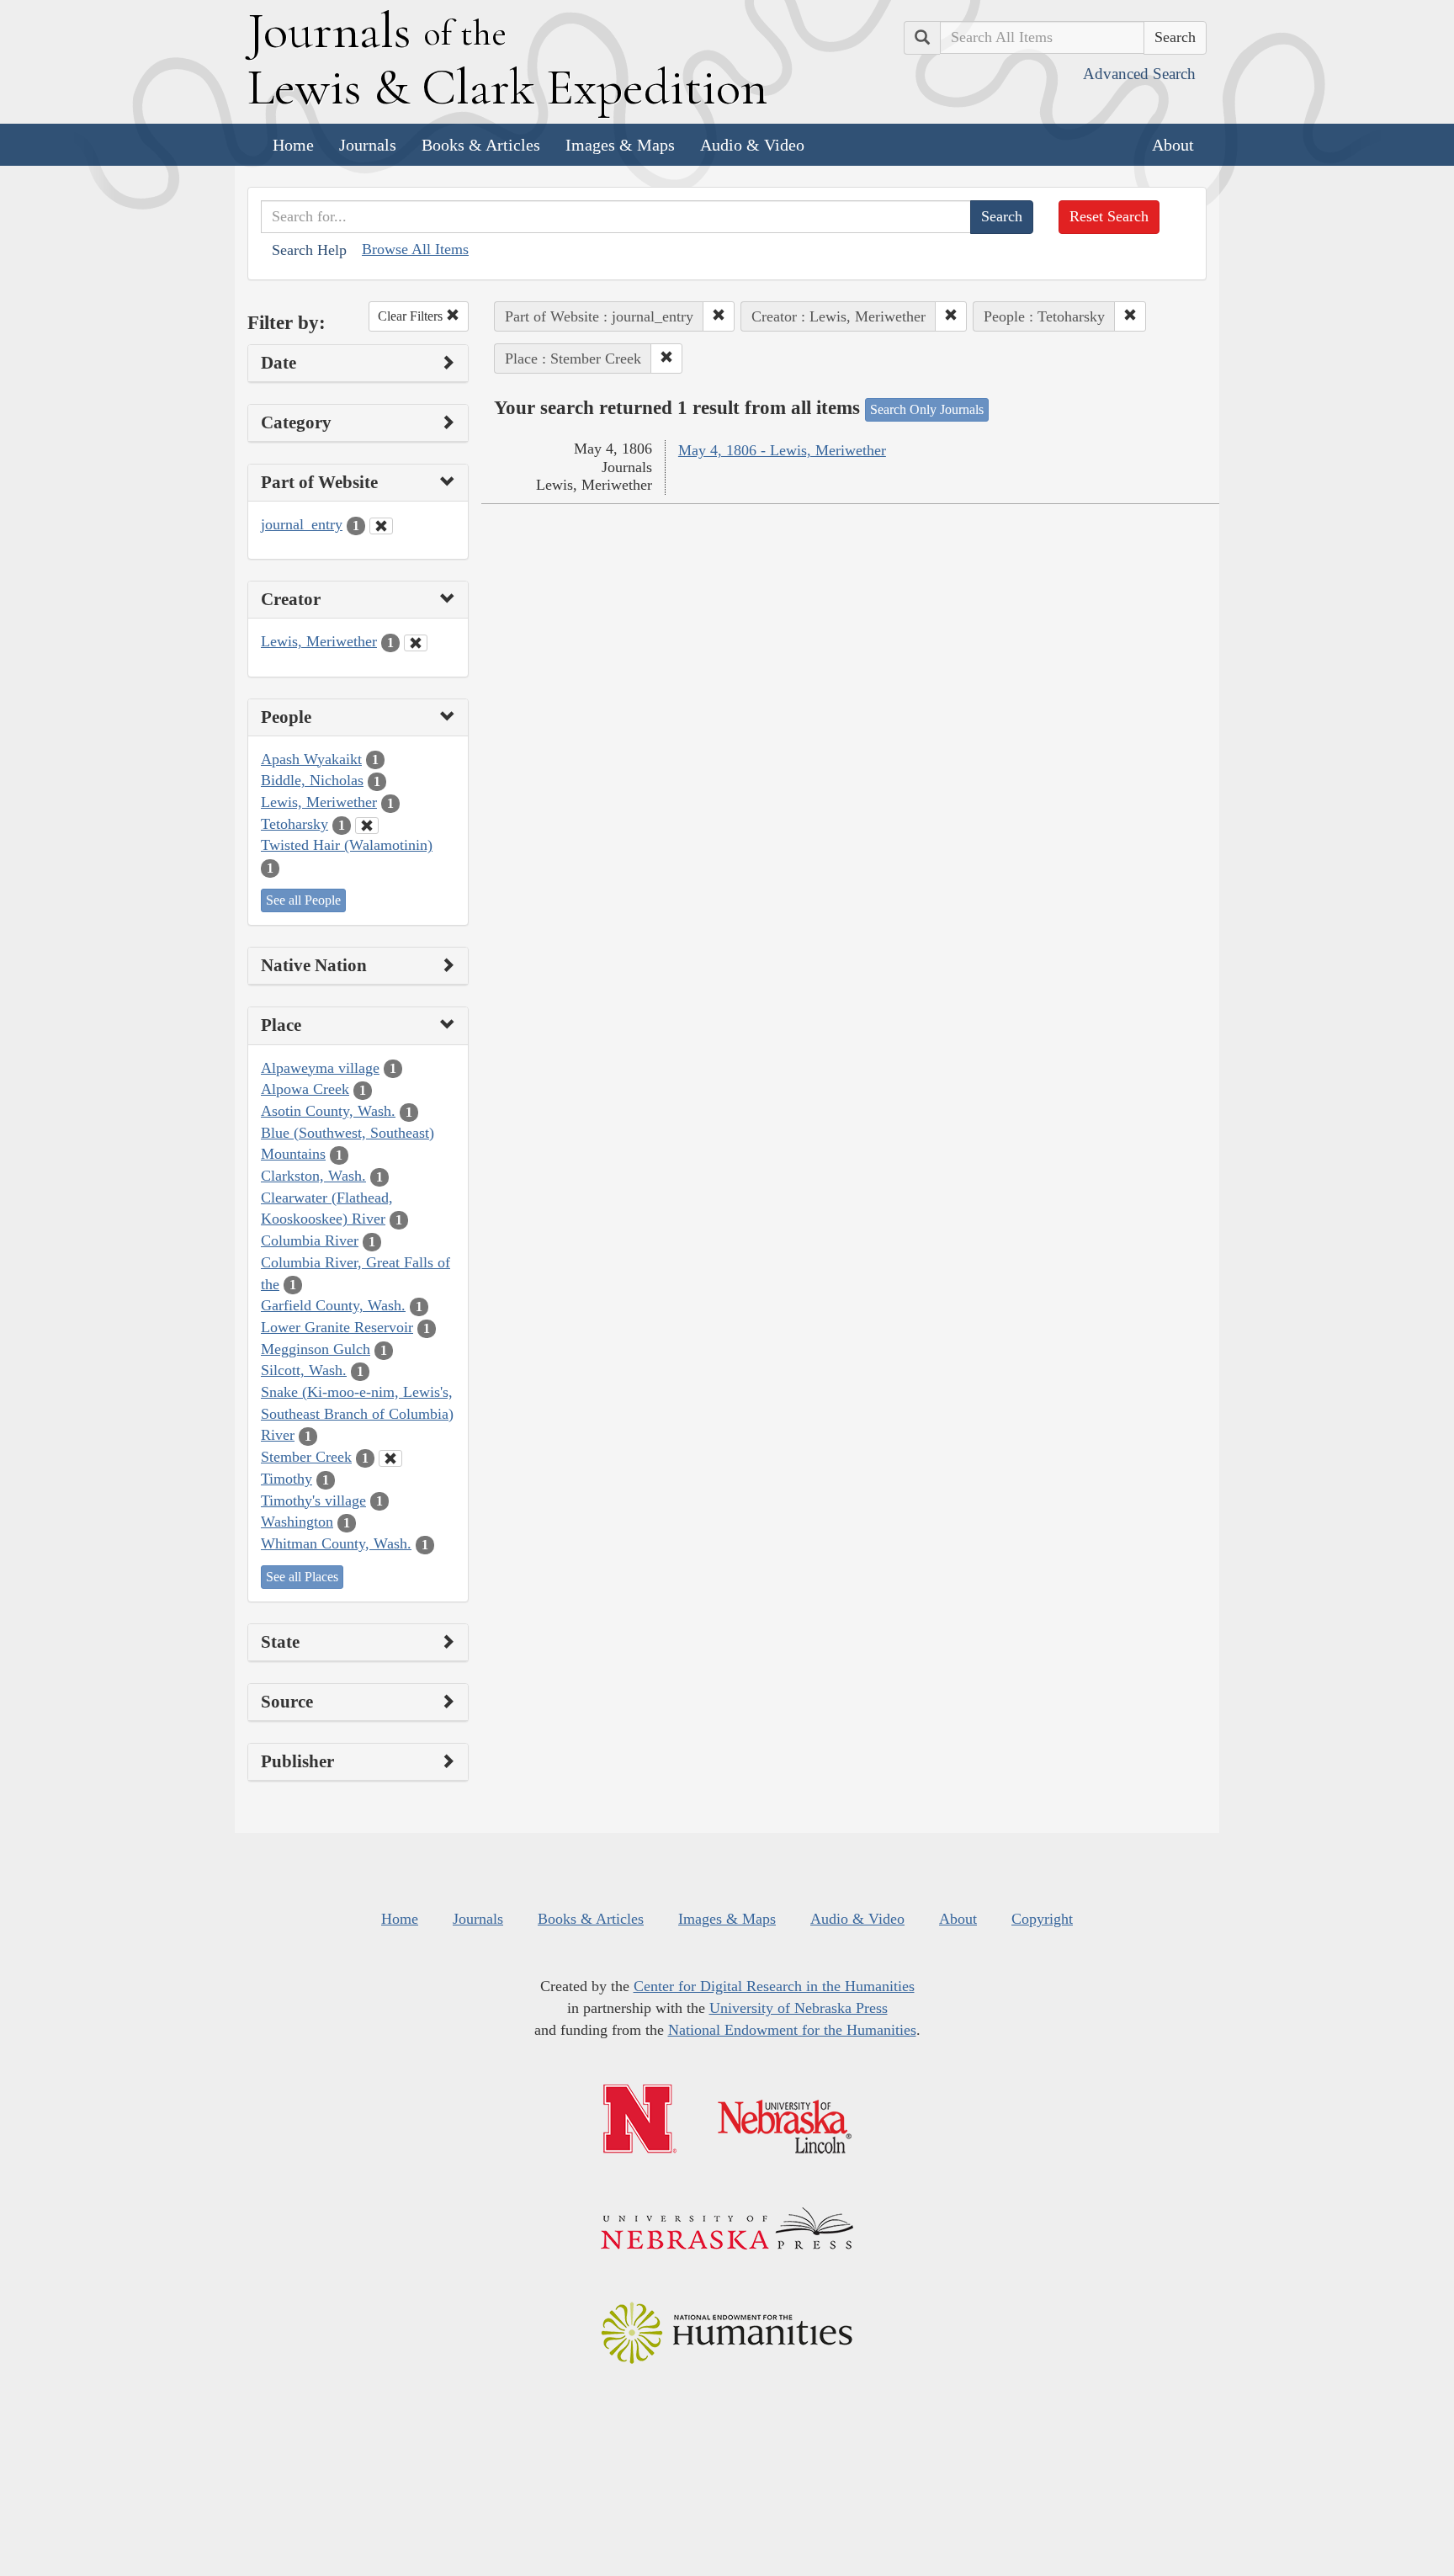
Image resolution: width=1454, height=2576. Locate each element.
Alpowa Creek (305, 1089)
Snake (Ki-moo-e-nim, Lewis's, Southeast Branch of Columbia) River (357, 1413)
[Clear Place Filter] (390, 1458)
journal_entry (302, 524)
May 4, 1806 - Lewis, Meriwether (782, 450)
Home (293, 145)
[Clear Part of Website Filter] (381, 526)
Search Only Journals (927, 409)
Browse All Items (415, 249)
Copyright (1042, 1919)
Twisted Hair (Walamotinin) (347, 845)
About (1173, 145)
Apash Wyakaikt (311, 759)
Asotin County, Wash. (328, 1111)
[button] (719, 316)
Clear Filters (412, 316)
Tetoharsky (295, 824)
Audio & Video (752, 145)
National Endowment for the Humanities (792, 2030)
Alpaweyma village (320, 1068)
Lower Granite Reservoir (337, 1327)
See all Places (302, 1577)
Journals (368, 145)
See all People (303, 900)
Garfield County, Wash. (333, 1305)
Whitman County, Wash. (336, 1543)
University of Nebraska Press (799, 2008)
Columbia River (310, 1240)
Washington (297, 1522)
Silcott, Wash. (304, 1370)
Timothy (287, 1479)
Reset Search (1109, 216)
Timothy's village (313, 1500)
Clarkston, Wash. (313, 1176)
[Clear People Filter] (367, 826)
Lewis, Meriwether (319, 641)
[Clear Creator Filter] (416, 643)
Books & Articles (481, 145)
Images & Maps (620, 145)
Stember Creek (306, 1457)
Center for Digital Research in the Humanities (774, 1986)
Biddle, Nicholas (312, 780)
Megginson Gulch (316, 1349)
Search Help (309, 250)
